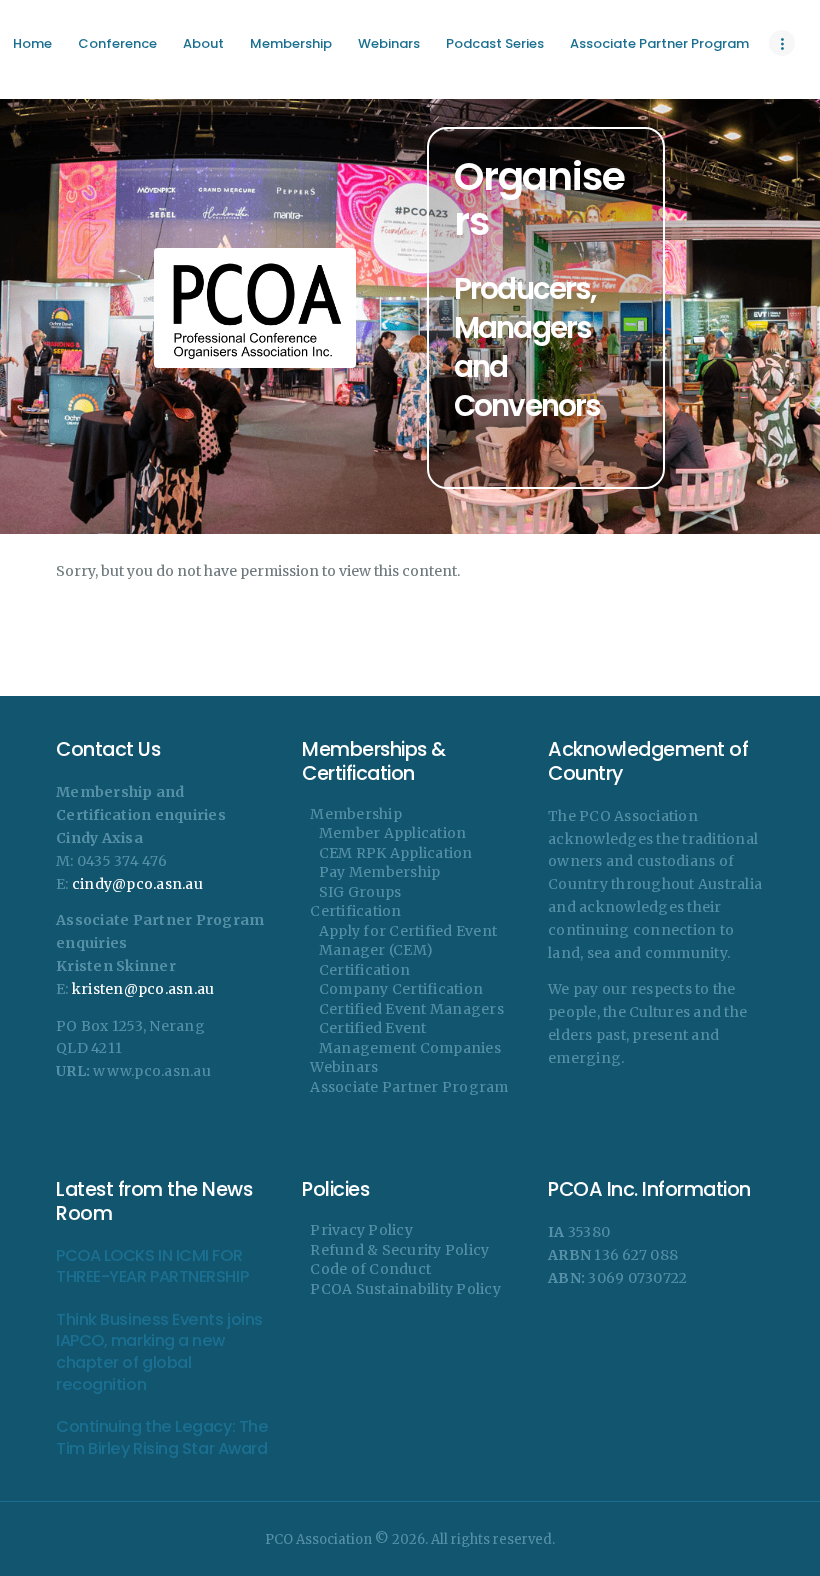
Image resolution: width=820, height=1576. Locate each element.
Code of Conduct (370, 1269)
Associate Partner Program (409, 1087)
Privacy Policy (361, 1230)
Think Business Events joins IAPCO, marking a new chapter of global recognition (159, 1352)
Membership (356, 814)
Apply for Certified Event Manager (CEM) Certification (408, 950)
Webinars (344, 1067)
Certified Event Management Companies (410, 1038)
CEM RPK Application (396, 853)
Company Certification (401, 989)
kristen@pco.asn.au (143, 989)
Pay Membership (380, 872)
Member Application (393, 833)
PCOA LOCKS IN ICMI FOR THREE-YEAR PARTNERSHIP (152, 1266)
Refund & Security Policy (399, 1250)
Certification (355, 911)
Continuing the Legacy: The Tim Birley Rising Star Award (162, 1437)
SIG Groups (360, 892)
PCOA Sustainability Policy (405, 1289)
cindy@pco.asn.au (137, 884)
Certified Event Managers (411, 1009)
